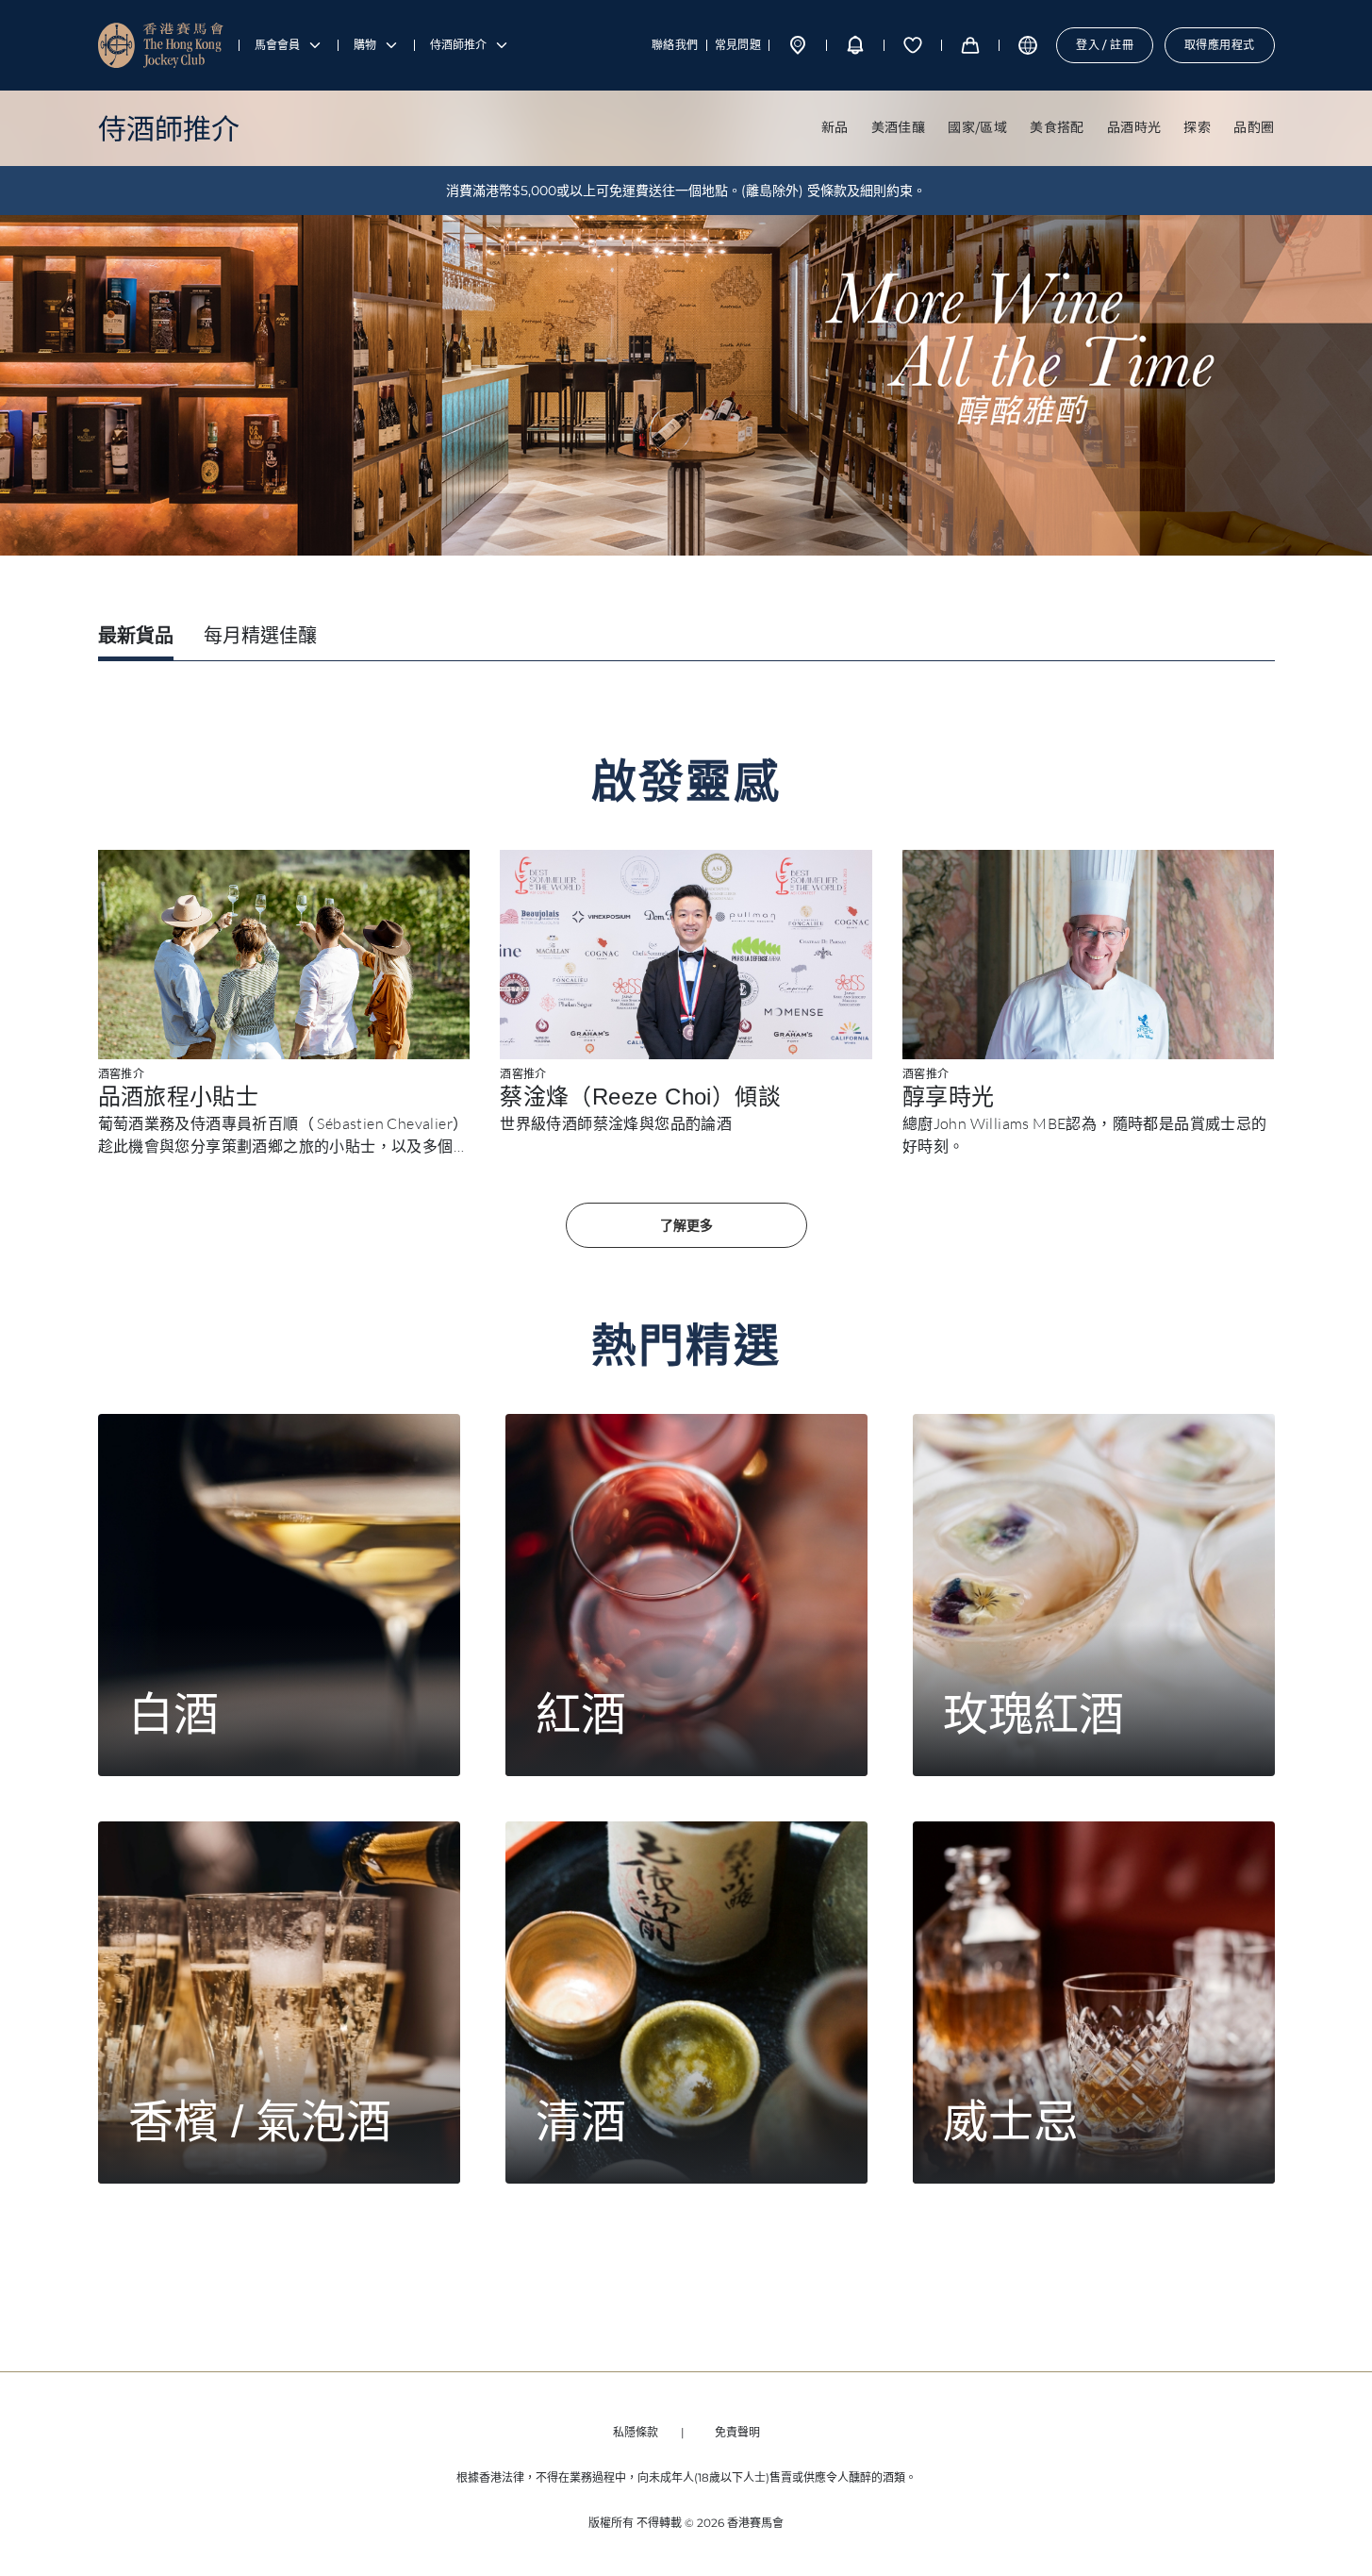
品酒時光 (1134, 126)
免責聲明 (737, 2432)
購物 (365, 45)
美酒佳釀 (899, 126)
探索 (1197, 126)
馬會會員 (277, 45)
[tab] (136, 638)
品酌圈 (1254, 126)
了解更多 (686, 1225)
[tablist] (686, 639)
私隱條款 (636, 2432)
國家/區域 (977, 126)
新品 (835, 126)
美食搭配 (1057, 126)
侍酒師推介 (458, 45)
